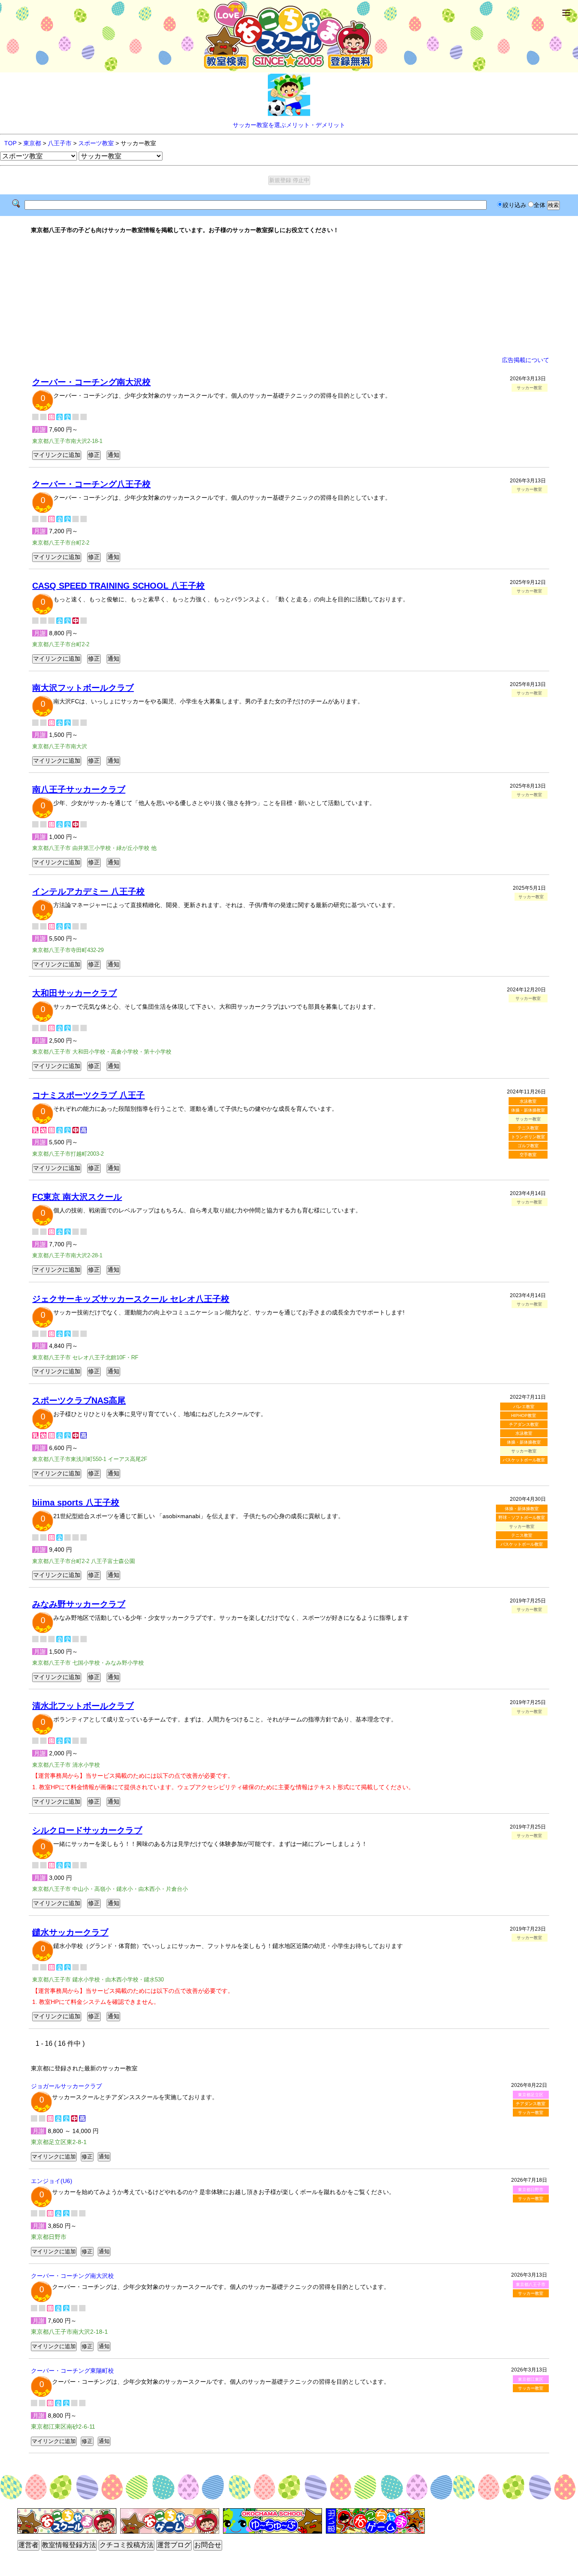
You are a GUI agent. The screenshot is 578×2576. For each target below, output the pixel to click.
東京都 (32, 143)
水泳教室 (528, 1101)
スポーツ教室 (96, 143)
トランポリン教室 (528, 1137)
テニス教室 (528, 1128)
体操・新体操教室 (528, 1110)
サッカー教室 (531, 2113)
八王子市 (60, 143)
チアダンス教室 (524, 1424)
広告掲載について (526, 360)
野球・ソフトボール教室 (522, 1518)
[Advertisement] (289, 295)
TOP (10, 143)
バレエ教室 (524, 1407)
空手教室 (528, 1155)
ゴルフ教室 (528, 1146)
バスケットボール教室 (524, 1460)
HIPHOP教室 (524, 1415)
